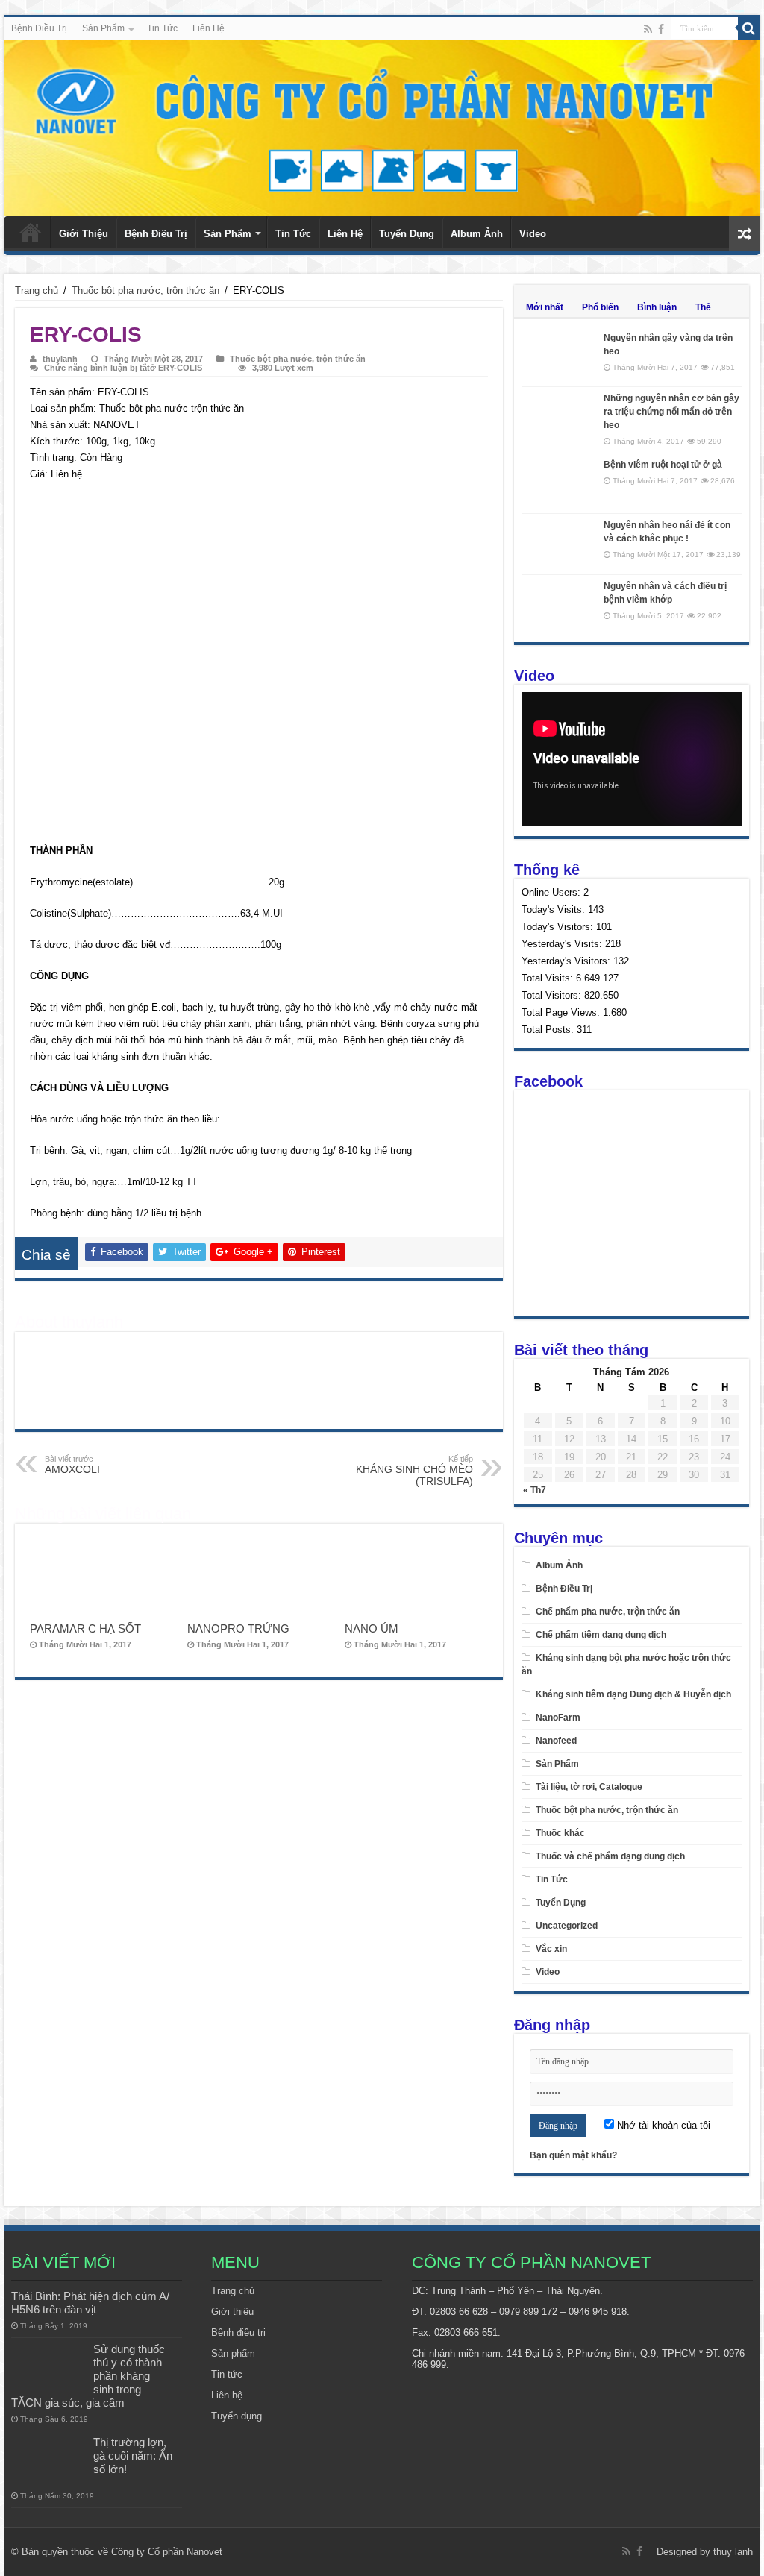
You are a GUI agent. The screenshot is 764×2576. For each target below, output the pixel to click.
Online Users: (552, 892)
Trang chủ (31, 232)
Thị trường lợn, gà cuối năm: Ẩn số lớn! (133, 2456)
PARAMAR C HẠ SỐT (85, 1628)
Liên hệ (227, 2395)
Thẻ (703, 307)
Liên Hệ (209, 28)
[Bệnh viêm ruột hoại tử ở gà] (559, 483)
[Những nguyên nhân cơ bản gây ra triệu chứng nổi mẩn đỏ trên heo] (559, 417)
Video (533, 234)
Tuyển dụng (237, 2416)
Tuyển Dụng (407, 234)
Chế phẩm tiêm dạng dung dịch (601, 1635)
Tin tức (227, 2374)
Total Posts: (549, 1030)
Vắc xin (551, 1949)
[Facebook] (661, 29)
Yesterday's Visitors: (567, 961)
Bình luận (657, 307)
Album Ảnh (477, 234)
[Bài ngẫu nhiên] (745, 234)
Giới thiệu (232, 2312)
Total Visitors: (553, 995)
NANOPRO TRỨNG (238, 1628)
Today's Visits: (555, 910)
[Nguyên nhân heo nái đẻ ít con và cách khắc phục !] (559, 544)
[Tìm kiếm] (749, 28)
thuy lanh (733, 2552)
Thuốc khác (560, 1833)
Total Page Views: (562, 1012)
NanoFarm (558, 1718)
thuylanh (60, 359)
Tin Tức (162, 28)
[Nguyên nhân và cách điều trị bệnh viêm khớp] (559, 605)
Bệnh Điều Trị (39, 28)
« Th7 (535, 1490)
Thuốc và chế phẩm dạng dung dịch (610, 1856)
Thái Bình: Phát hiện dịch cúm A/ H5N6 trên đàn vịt (90, 2303)
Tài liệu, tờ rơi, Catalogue (589, 1787)
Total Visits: (549, 978)
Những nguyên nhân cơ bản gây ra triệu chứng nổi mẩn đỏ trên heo (671, 412)
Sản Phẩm (103, 28)
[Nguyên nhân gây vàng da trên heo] (559, 356)
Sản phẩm (233, 2353)
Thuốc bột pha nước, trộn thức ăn (145, 290)
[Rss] (648, 29)
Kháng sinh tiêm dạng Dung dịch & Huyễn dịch (633, 1694)
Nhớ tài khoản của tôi (662, 2125)
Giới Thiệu (84, 234)
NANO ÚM (372, 1628)
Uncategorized (567, 1926)
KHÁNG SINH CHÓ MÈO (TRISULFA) (414, 1471)
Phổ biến (600, 307)
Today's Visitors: (559, 927)
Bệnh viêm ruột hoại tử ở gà (663, 465)
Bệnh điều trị (238, 2332)
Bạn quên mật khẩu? (573, 2155)
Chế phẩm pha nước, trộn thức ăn (608, 1612)
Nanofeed (556, 1741)
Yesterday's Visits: (563, 944)
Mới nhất (545, 307)
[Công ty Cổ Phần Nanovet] (382, 125)
